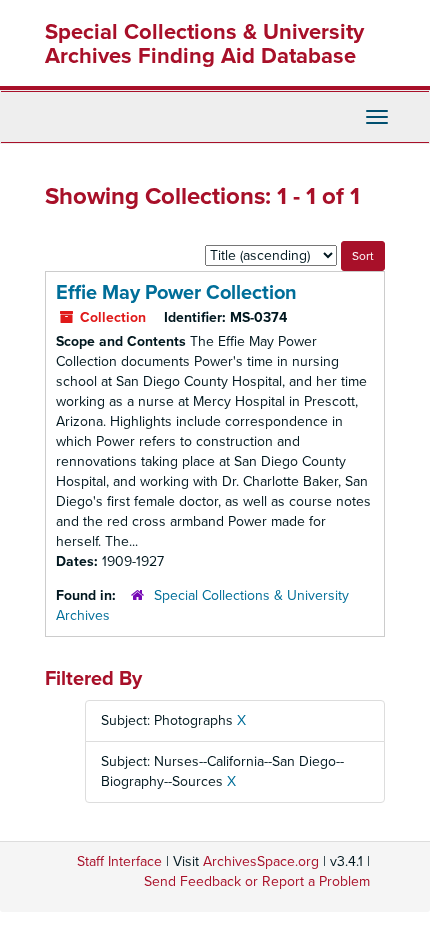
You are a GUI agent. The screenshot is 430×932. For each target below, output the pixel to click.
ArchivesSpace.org (261, 861)
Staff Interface (119, 861)
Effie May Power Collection (176, 293)
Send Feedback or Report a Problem (257, 881)
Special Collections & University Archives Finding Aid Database (204, 44)
